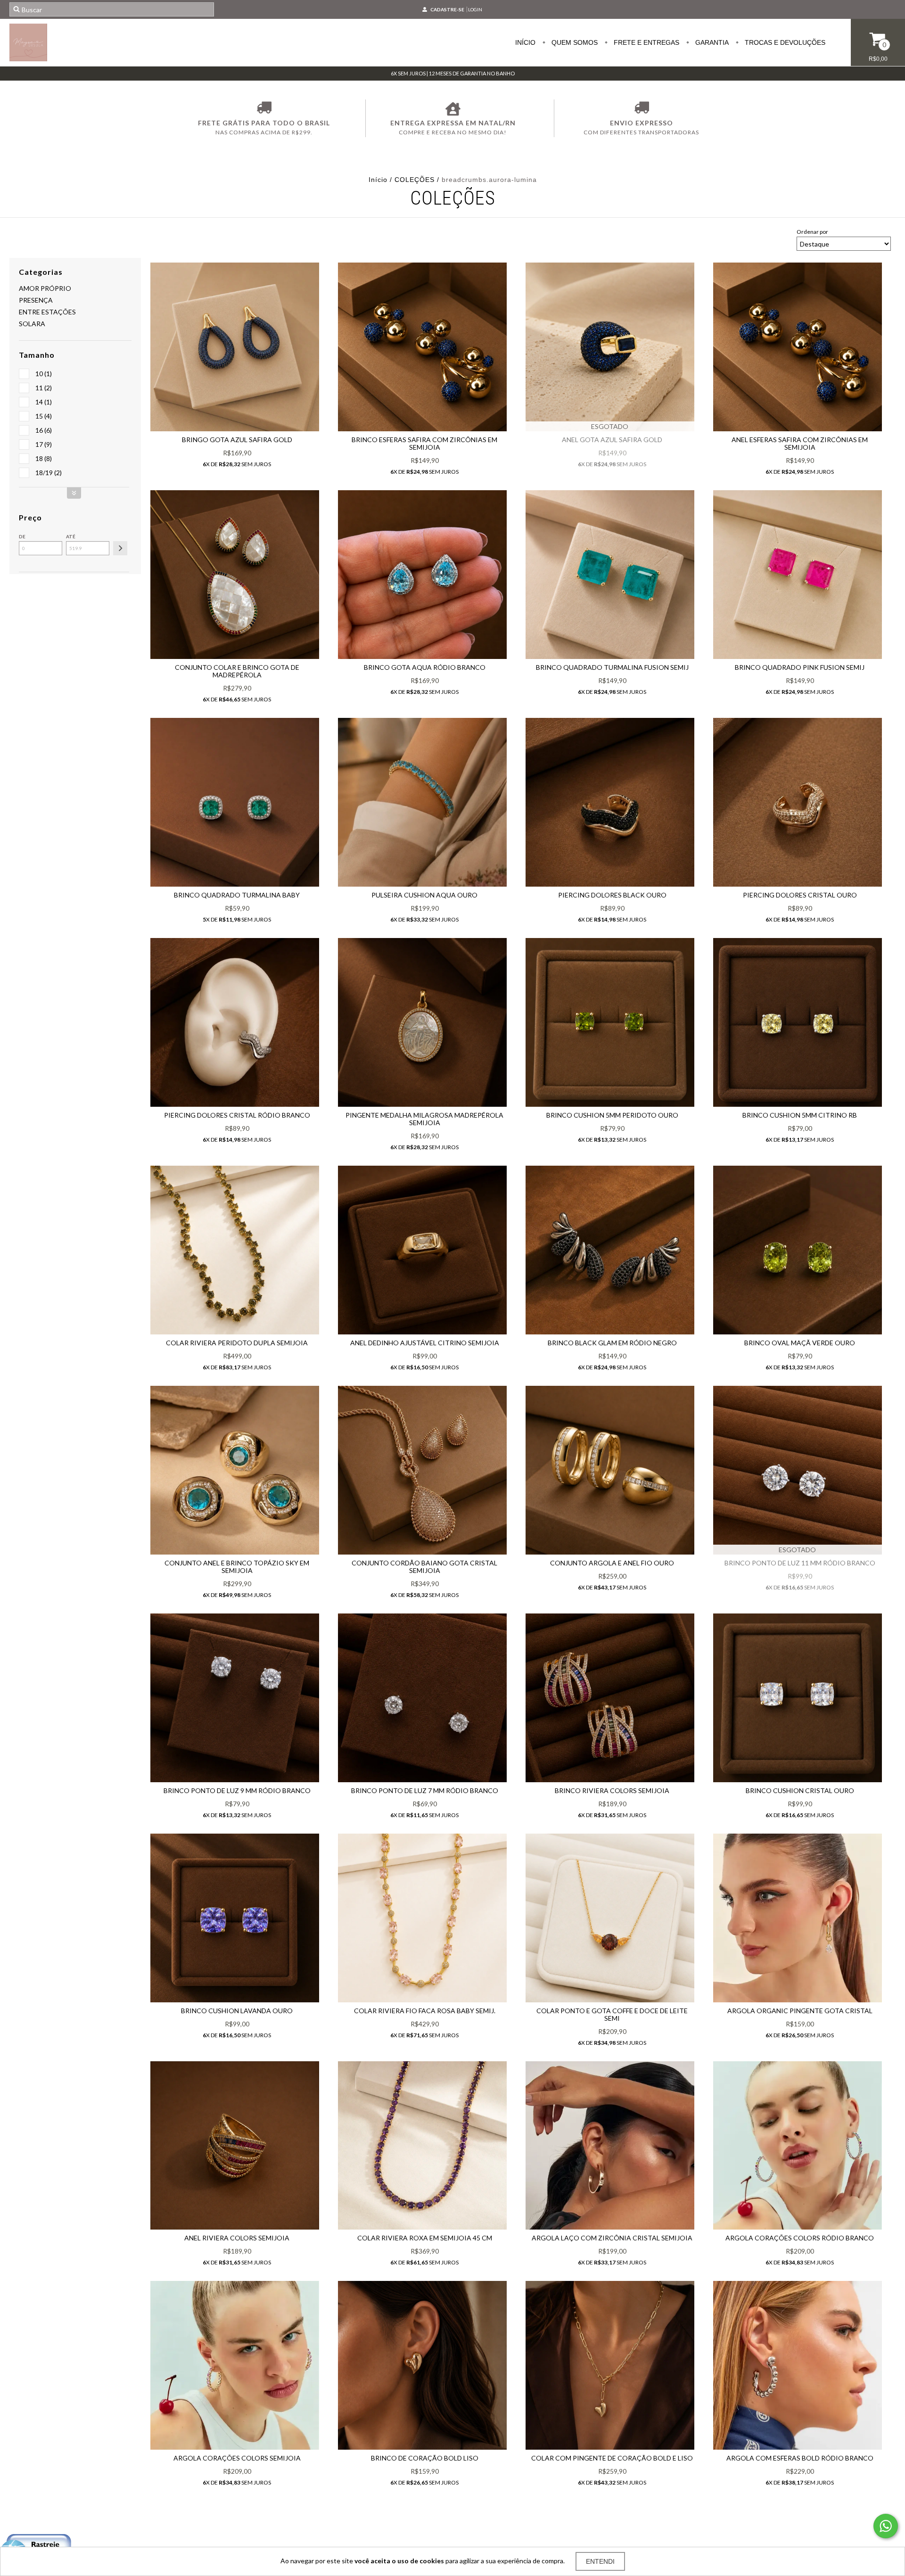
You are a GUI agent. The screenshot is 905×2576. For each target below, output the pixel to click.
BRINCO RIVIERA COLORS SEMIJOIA (612, 1790)
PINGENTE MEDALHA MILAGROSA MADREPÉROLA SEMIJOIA (424, 1119)
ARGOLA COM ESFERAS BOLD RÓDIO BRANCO (800, 2458)
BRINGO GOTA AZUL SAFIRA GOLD (237, 440)
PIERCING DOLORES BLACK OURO (612, 895)
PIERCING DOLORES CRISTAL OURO (800, 895)
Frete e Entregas (646, 42)
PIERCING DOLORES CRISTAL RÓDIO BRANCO (237, 1115)
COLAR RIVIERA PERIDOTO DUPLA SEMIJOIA (237, 1343)
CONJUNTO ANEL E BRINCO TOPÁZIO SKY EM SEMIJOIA (237, 1567)
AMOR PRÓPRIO (45, 288)
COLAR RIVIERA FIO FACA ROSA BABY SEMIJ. (425, 2011)
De (22, 536)
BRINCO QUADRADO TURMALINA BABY (237, 895)
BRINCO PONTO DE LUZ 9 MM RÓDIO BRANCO (237, 1790)
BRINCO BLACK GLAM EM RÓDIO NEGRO (612, 1343)
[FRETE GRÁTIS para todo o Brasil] (264, 109)
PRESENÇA (36, 300)
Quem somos (574, 42)
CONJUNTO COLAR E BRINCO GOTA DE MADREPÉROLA (237, 671)
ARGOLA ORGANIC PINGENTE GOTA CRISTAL (800, 2011)
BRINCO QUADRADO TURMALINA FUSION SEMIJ (612, 667)
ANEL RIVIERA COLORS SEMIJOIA (237, 2238)
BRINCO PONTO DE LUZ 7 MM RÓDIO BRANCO (425, 1790)
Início (525, 42)
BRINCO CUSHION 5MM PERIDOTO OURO (612, 1115)
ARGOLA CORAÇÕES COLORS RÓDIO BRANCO (800, 2238)
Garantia (711, 42)
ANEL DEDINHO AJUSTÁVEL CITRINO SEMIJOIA (425, 1343)
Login (475, 9)
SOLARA (32, 324)
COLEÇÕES (415, 180)
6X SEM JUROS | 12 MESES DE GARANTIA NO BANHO (453, 73)
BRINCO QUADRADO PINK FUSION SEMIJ (800, 667)
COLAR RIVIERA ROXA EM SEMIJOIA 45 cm (425, 2238)
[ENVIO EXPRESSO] (641, 109)
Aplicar (120, 548)
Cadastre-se (447, 9)
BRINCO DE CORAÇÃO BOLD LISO (425, 2458)
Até (71, 536)
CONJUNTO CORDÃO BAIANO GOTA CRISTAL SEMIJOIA (424, 1567)
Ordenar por (812, 232)
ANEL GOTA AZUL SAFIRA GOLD (612, 440)
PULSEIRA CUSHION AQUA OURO (424, 895)
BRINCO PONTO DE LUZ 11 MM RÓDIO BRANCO (800, 1563)
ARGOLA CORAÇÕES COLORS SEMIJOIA (237, 2458)
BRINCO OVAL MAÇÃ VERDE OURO (800, 1343)
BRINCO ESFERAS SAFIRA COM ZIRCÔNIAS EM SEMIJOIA (424, 443)
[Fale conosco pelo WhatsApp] (886, 2526)
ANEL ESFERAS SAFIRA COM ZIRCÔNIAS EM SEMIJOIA (800, 443)
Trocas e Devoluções (784, 42)
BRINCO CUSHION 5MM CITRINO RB (800, 1115)
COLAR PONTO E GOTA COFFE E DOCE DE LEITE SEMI (612, 2014)
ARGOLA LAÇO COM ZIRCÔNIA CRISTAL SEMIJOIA (612, 2238)
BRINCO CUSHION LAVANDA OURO (237, 2011)
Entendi (600, 2561)
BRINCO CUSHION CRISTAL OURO (800, 1790)
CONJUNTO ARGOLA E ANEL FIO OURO (612, 1563)
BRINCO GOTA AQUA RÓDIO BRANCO (425, 667)
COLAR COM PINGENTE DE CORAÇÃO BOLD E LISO (612, 2458)
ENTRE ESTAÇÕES (47, 312)
